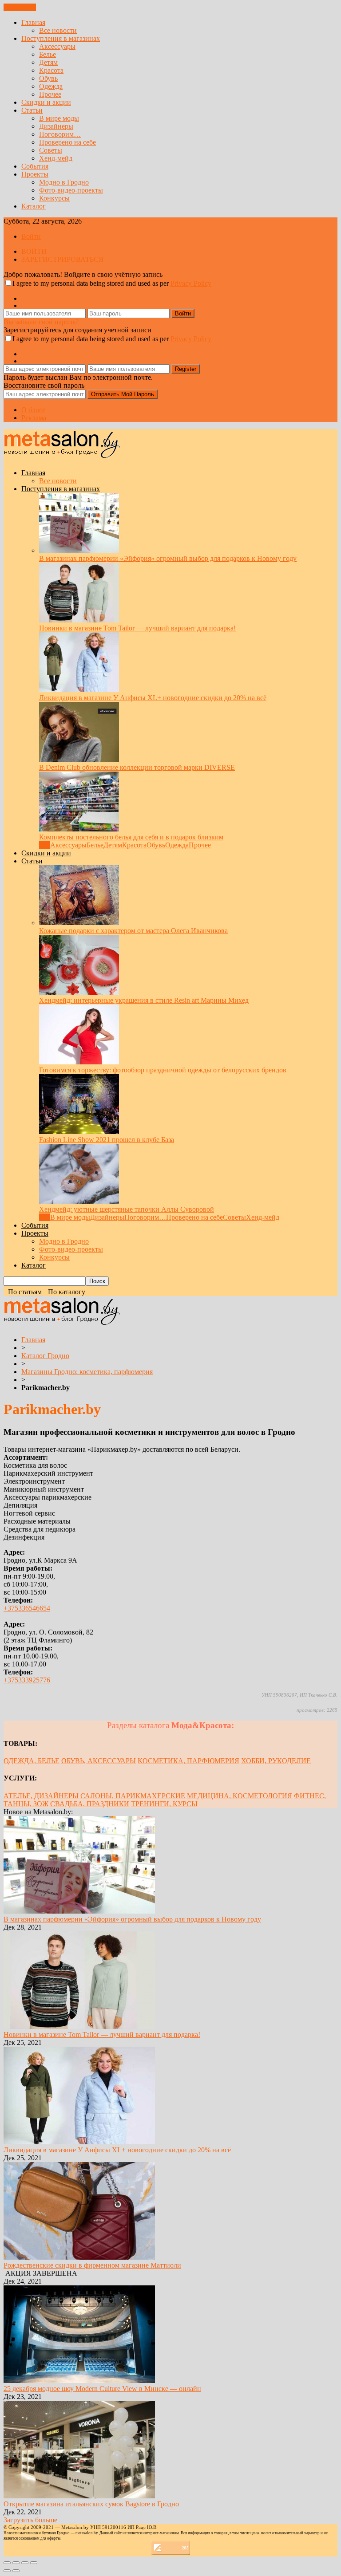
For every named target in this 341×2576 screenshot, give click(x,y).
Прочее (50, 94)
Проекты (35, 174)
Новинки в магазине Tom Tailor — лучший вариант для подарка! (137, 628)
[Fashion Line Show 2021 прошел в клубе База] (79, 1132)
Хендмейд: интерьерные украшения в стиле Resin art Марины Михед (144, 1000)
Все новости (58, 30)
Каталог (34, 206)
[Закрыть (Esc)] (7, 2563)
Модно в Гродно (64, 182)
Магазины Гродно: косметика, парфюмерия (87, 1372)
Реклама (34, 418)
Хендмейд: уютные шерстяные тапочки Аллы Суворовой (127, 1209)
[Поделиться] (16, 2563)
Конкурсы (54, 198)
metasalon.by (87, 2533)
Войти (31, 236)
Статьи (32, 110)
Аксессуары (57, 46)
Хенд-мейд (56, 158)
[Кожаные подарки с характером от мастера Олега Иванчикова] (79, 923)
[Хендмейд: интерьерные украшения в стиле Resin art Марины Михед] (79, 992)
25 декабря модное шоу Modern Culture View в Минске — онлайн (102, 2389)
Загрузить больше (30, 2520)
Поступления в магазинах (61, 38)
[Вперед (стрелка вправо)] (16, 2571)
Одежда (51, 86)
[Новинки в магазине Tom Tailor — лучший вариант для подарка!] (79, 620)
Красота (51, 70)
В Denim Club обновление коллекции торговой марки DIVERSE (137, 767)
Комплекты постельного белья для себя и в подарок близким (131, 837)
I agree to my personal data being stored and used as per (112, 283)
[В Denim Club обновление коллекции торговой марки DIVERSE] (79, 759)
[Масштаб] (34, 2563)
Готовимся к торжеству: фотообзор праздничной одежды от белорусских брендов (163, 1070)
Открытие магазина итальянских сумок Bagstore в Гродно (91, 2504)
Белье (48, 54)
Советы (51, 150)
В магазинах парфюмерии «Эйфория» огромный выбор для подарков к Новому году (168, 558)
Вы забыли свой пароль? (41, 322)
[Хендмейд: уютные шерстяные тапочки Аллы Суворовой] (79, 1201)
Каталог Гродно (45, 1356)
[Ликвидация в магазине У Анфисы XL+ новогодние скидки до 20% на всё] (79, 690)
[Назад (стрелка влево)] (7, 2571)
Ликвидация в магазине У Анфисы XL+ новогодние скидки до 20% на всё (153, 698)
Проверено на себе (67, 142)
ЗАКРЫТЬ (20, 7)
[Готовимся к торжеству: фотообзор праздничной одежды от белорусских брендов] (79, 1062)
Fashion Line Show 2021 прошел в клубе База (107, 1140)
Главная (33, 22)
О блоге (33, 410)
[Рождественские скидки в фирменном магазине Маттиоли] (79, 2257)
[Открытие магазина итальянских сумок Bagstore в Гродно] (79, 2496)
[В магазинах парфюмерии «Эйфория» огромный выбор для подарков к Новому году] (79, 550)
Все (45, 845)
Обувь (48, 78)
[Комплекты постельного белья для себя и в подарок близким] (79, 829)
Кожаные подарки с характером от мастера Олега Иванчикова (133, 931)
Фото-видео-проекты (71, 190)
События (35, 166)
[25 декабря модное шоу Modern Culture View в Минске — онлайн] (79, 2381)
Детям (48, 62)
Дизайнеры (56, 126)
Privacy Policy (191, 283)
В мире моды (59, 118)
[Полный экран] (25, 2563)
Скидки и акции (46, 102)
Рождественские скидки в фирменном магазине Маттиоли (92, 2265)
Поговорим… (60, 134)
